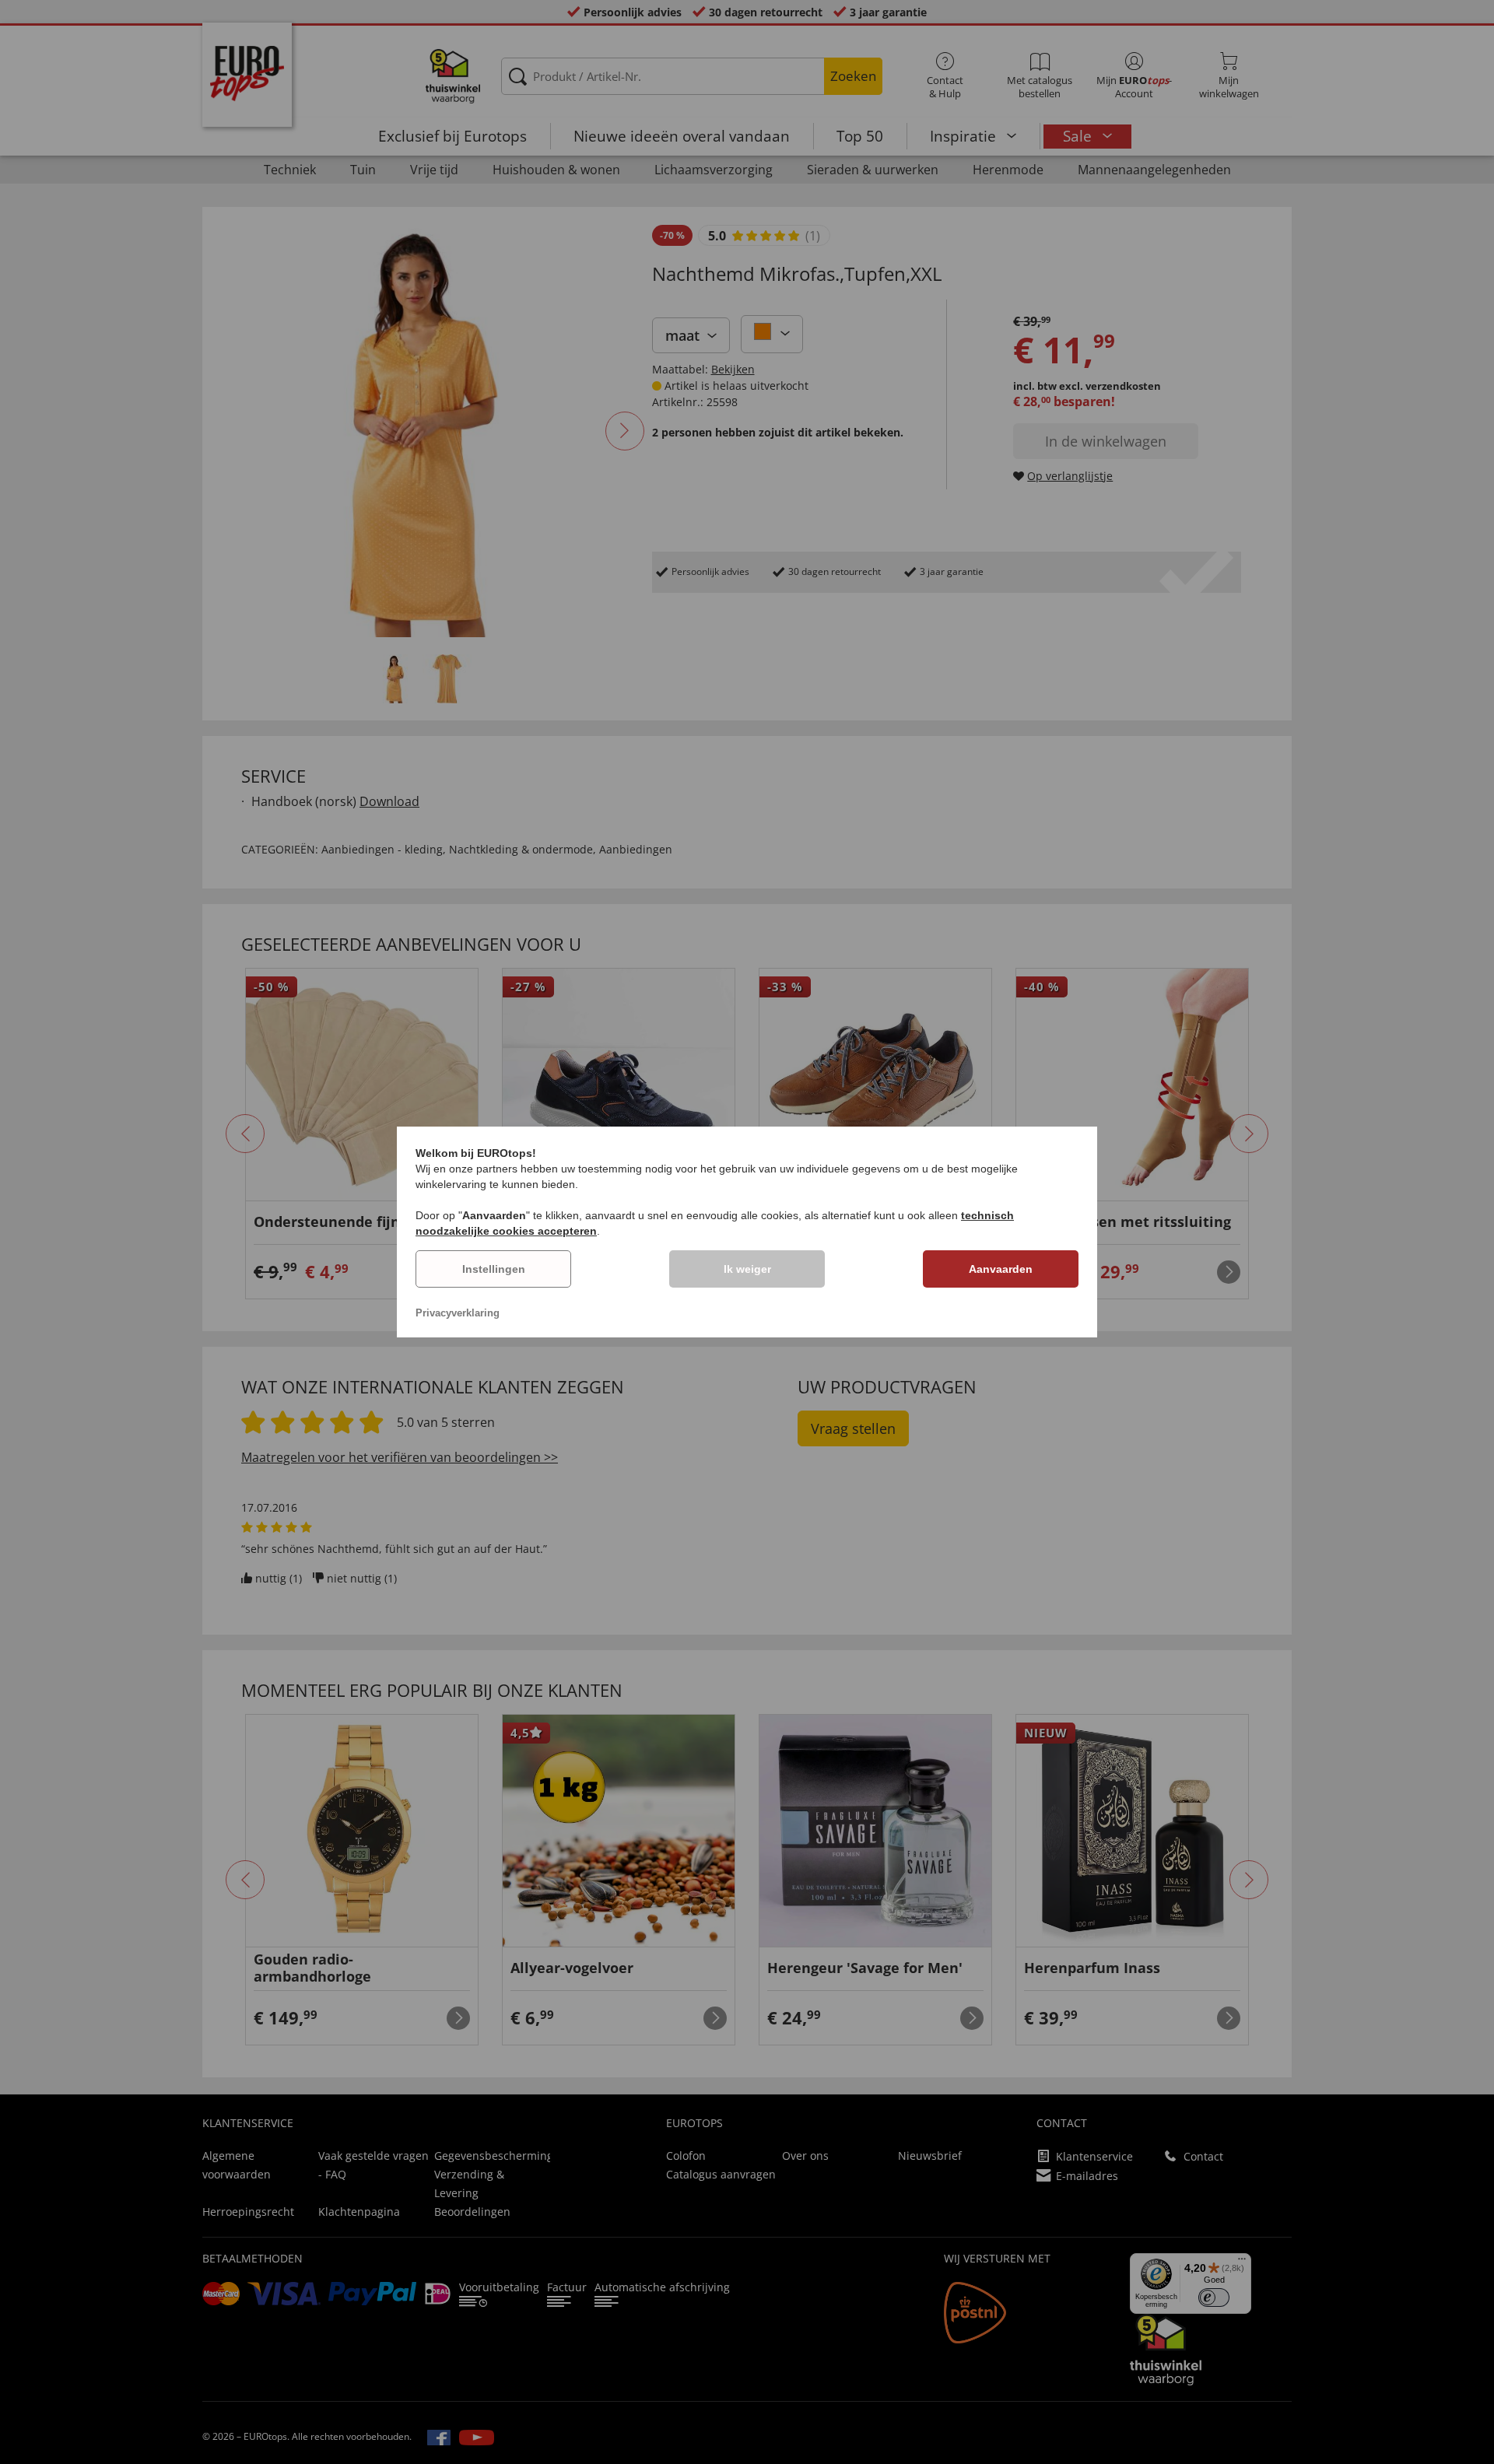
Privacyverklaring (458, 1313)
